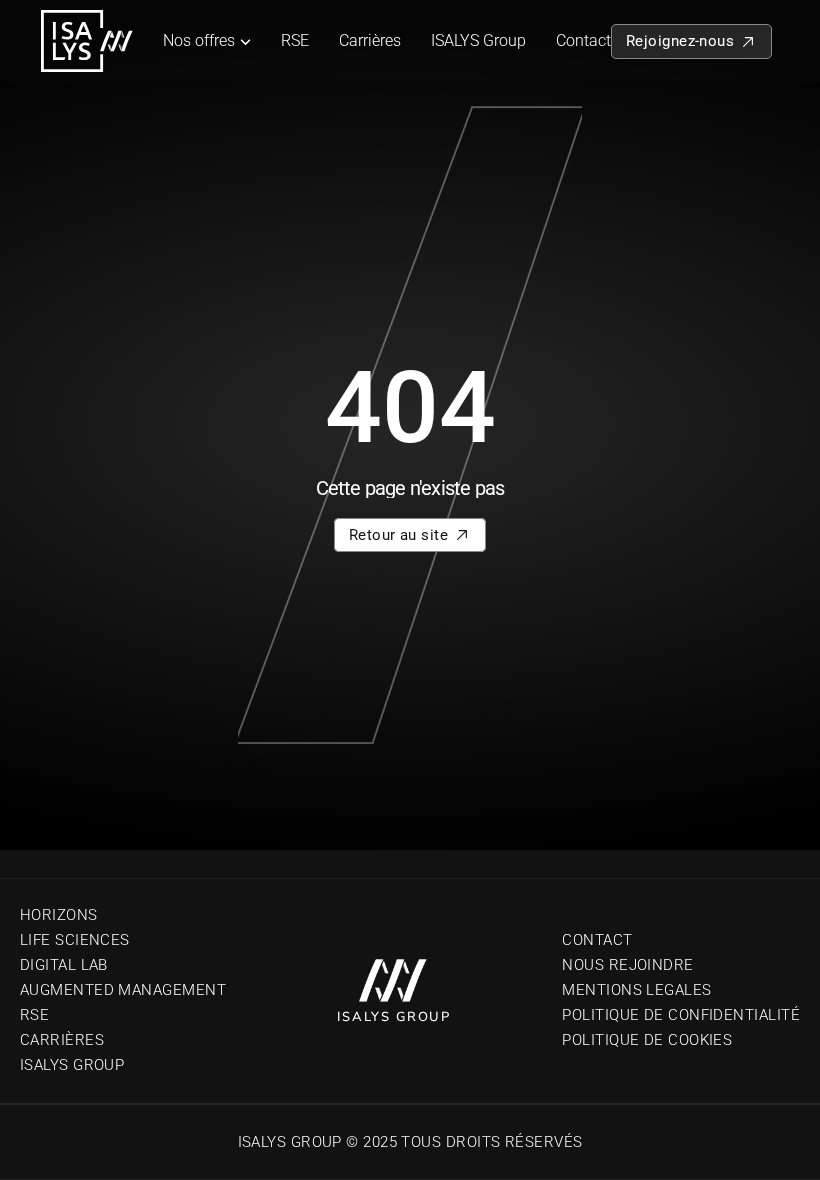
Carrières (370, 40)
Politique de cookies (647, 1040)
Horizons (59, 915)
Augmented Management (123, 990)
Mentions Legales (636, 990)
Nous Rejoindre (627, 965)
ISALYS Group (478, 40)
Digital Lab (64, 965)
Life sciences (75, 940)
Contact (583, 40)
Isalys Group (72, 1065)
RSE (295, 40)
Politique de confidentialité (681, 1015)
